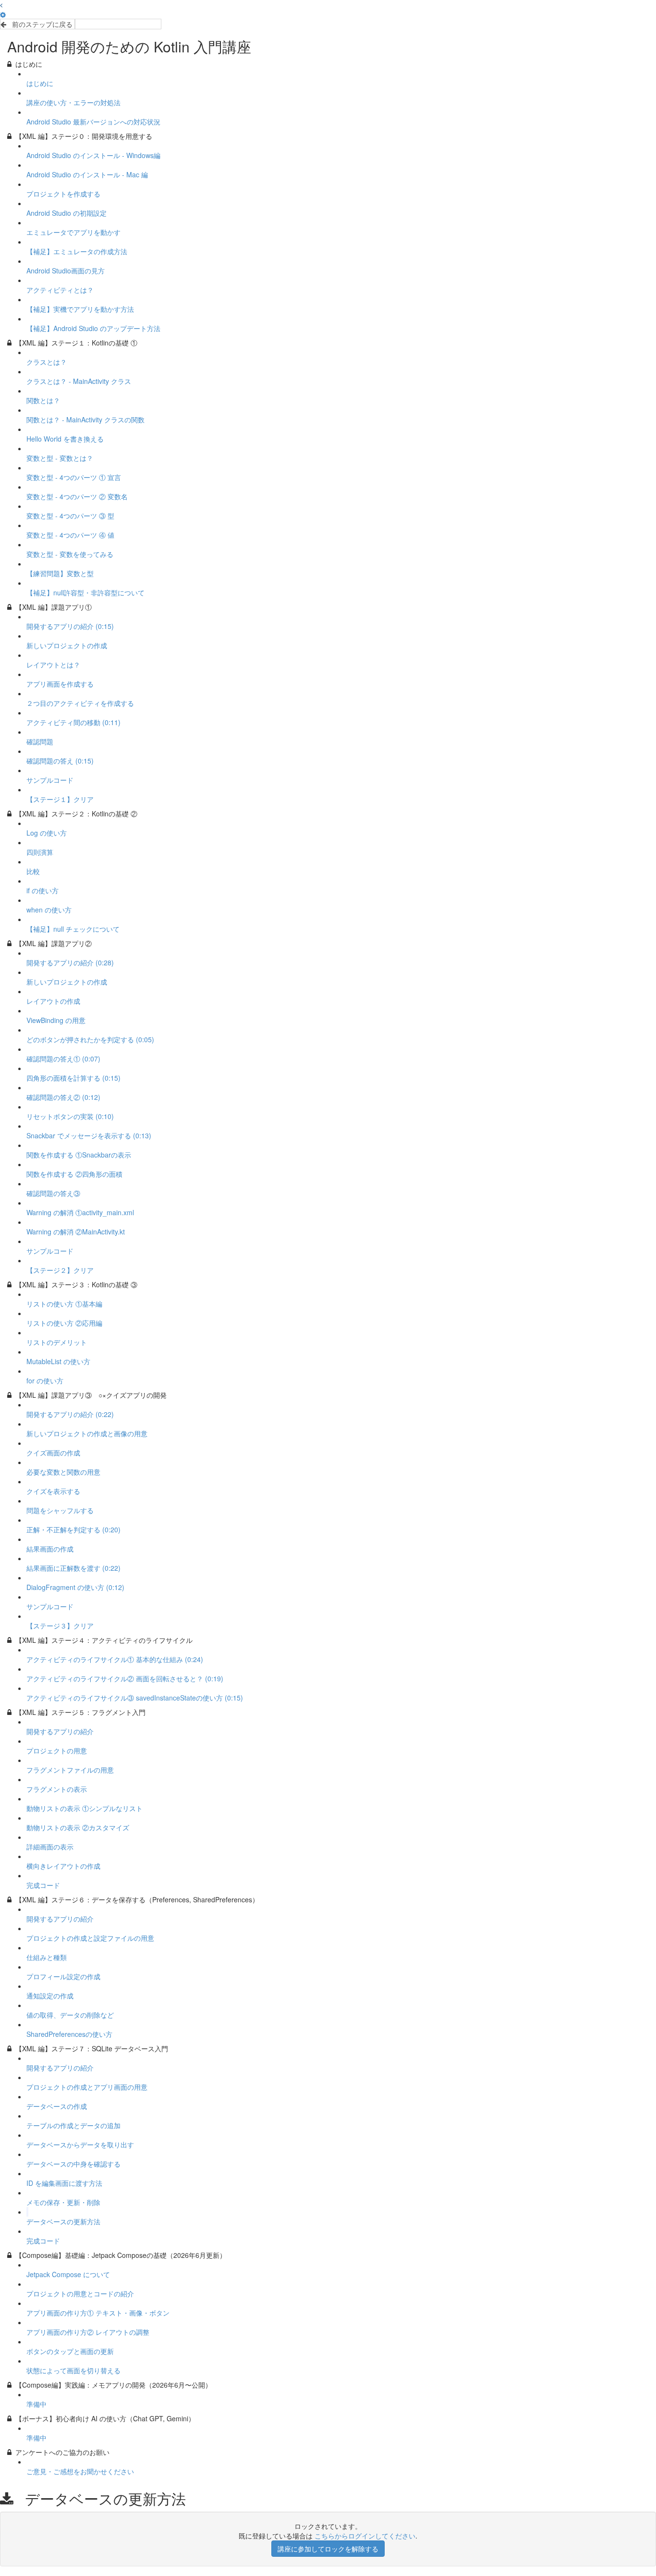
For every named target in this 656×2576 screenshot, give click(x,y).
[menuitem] (3, 14)
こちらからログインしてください (365, 2536)
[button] (1, 5)
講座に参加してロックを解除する (328, 2549)
